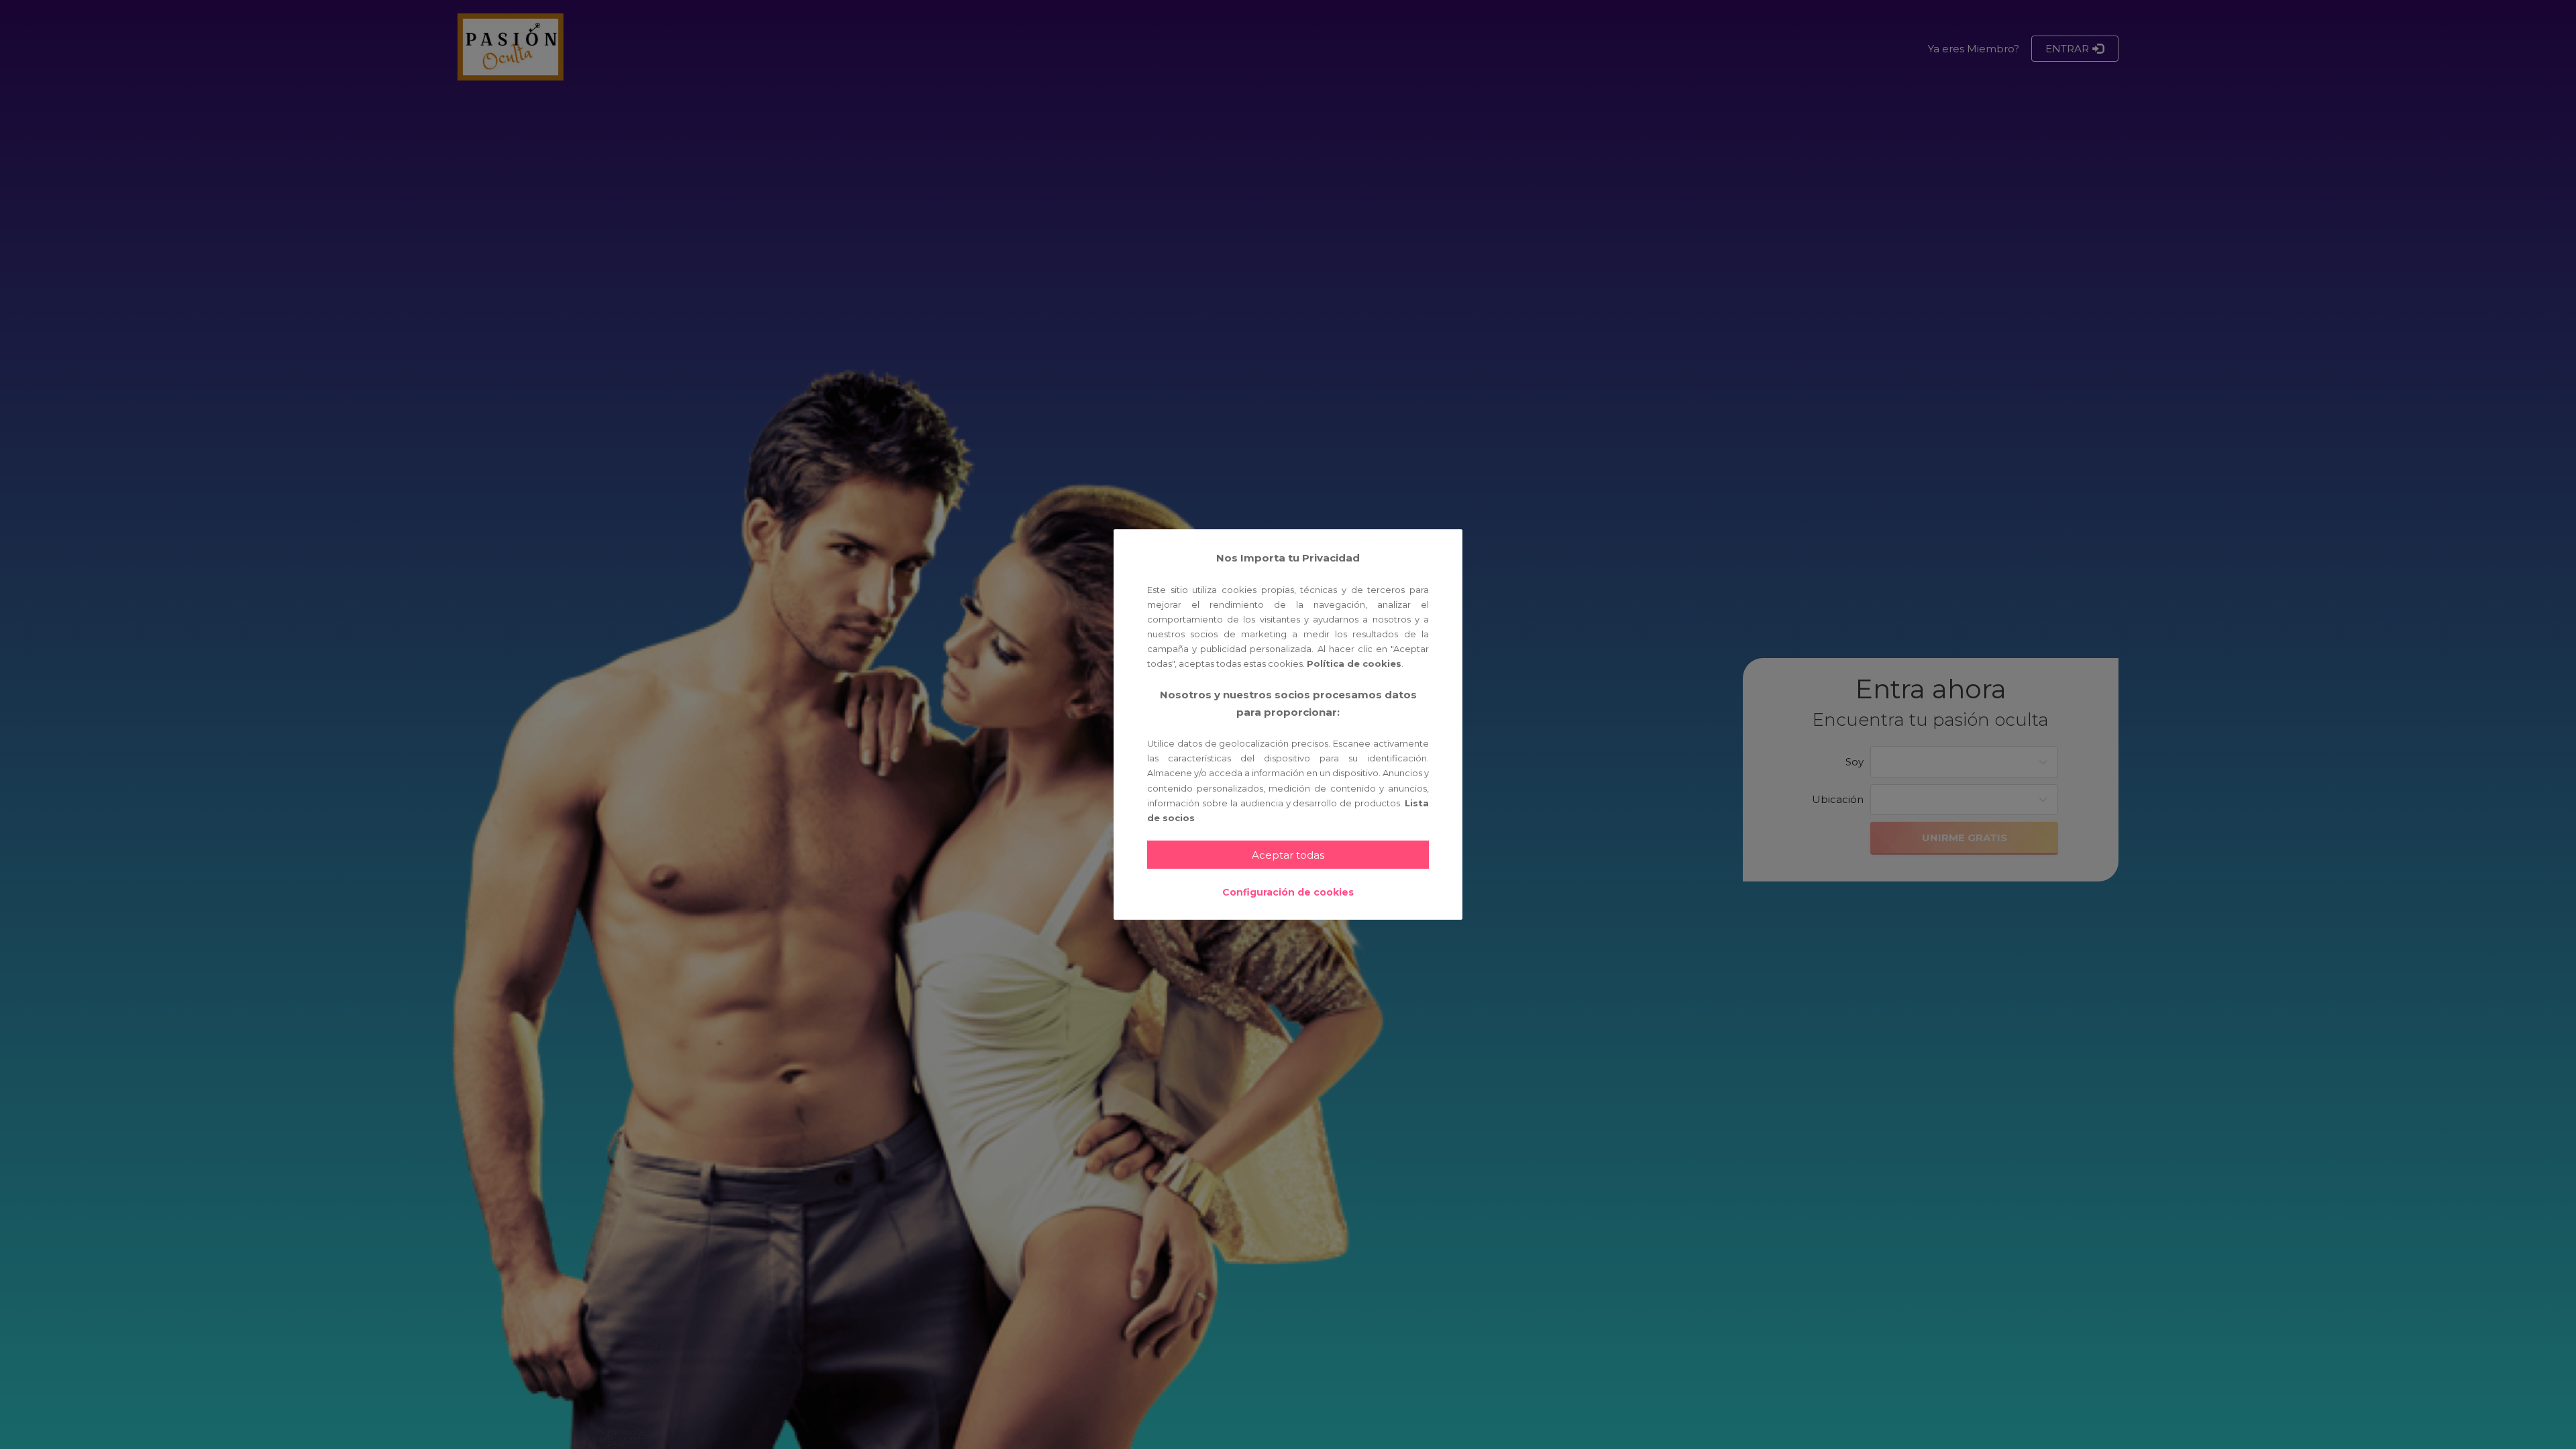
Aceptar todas (1288, 855)
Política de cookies (1354, 663)
